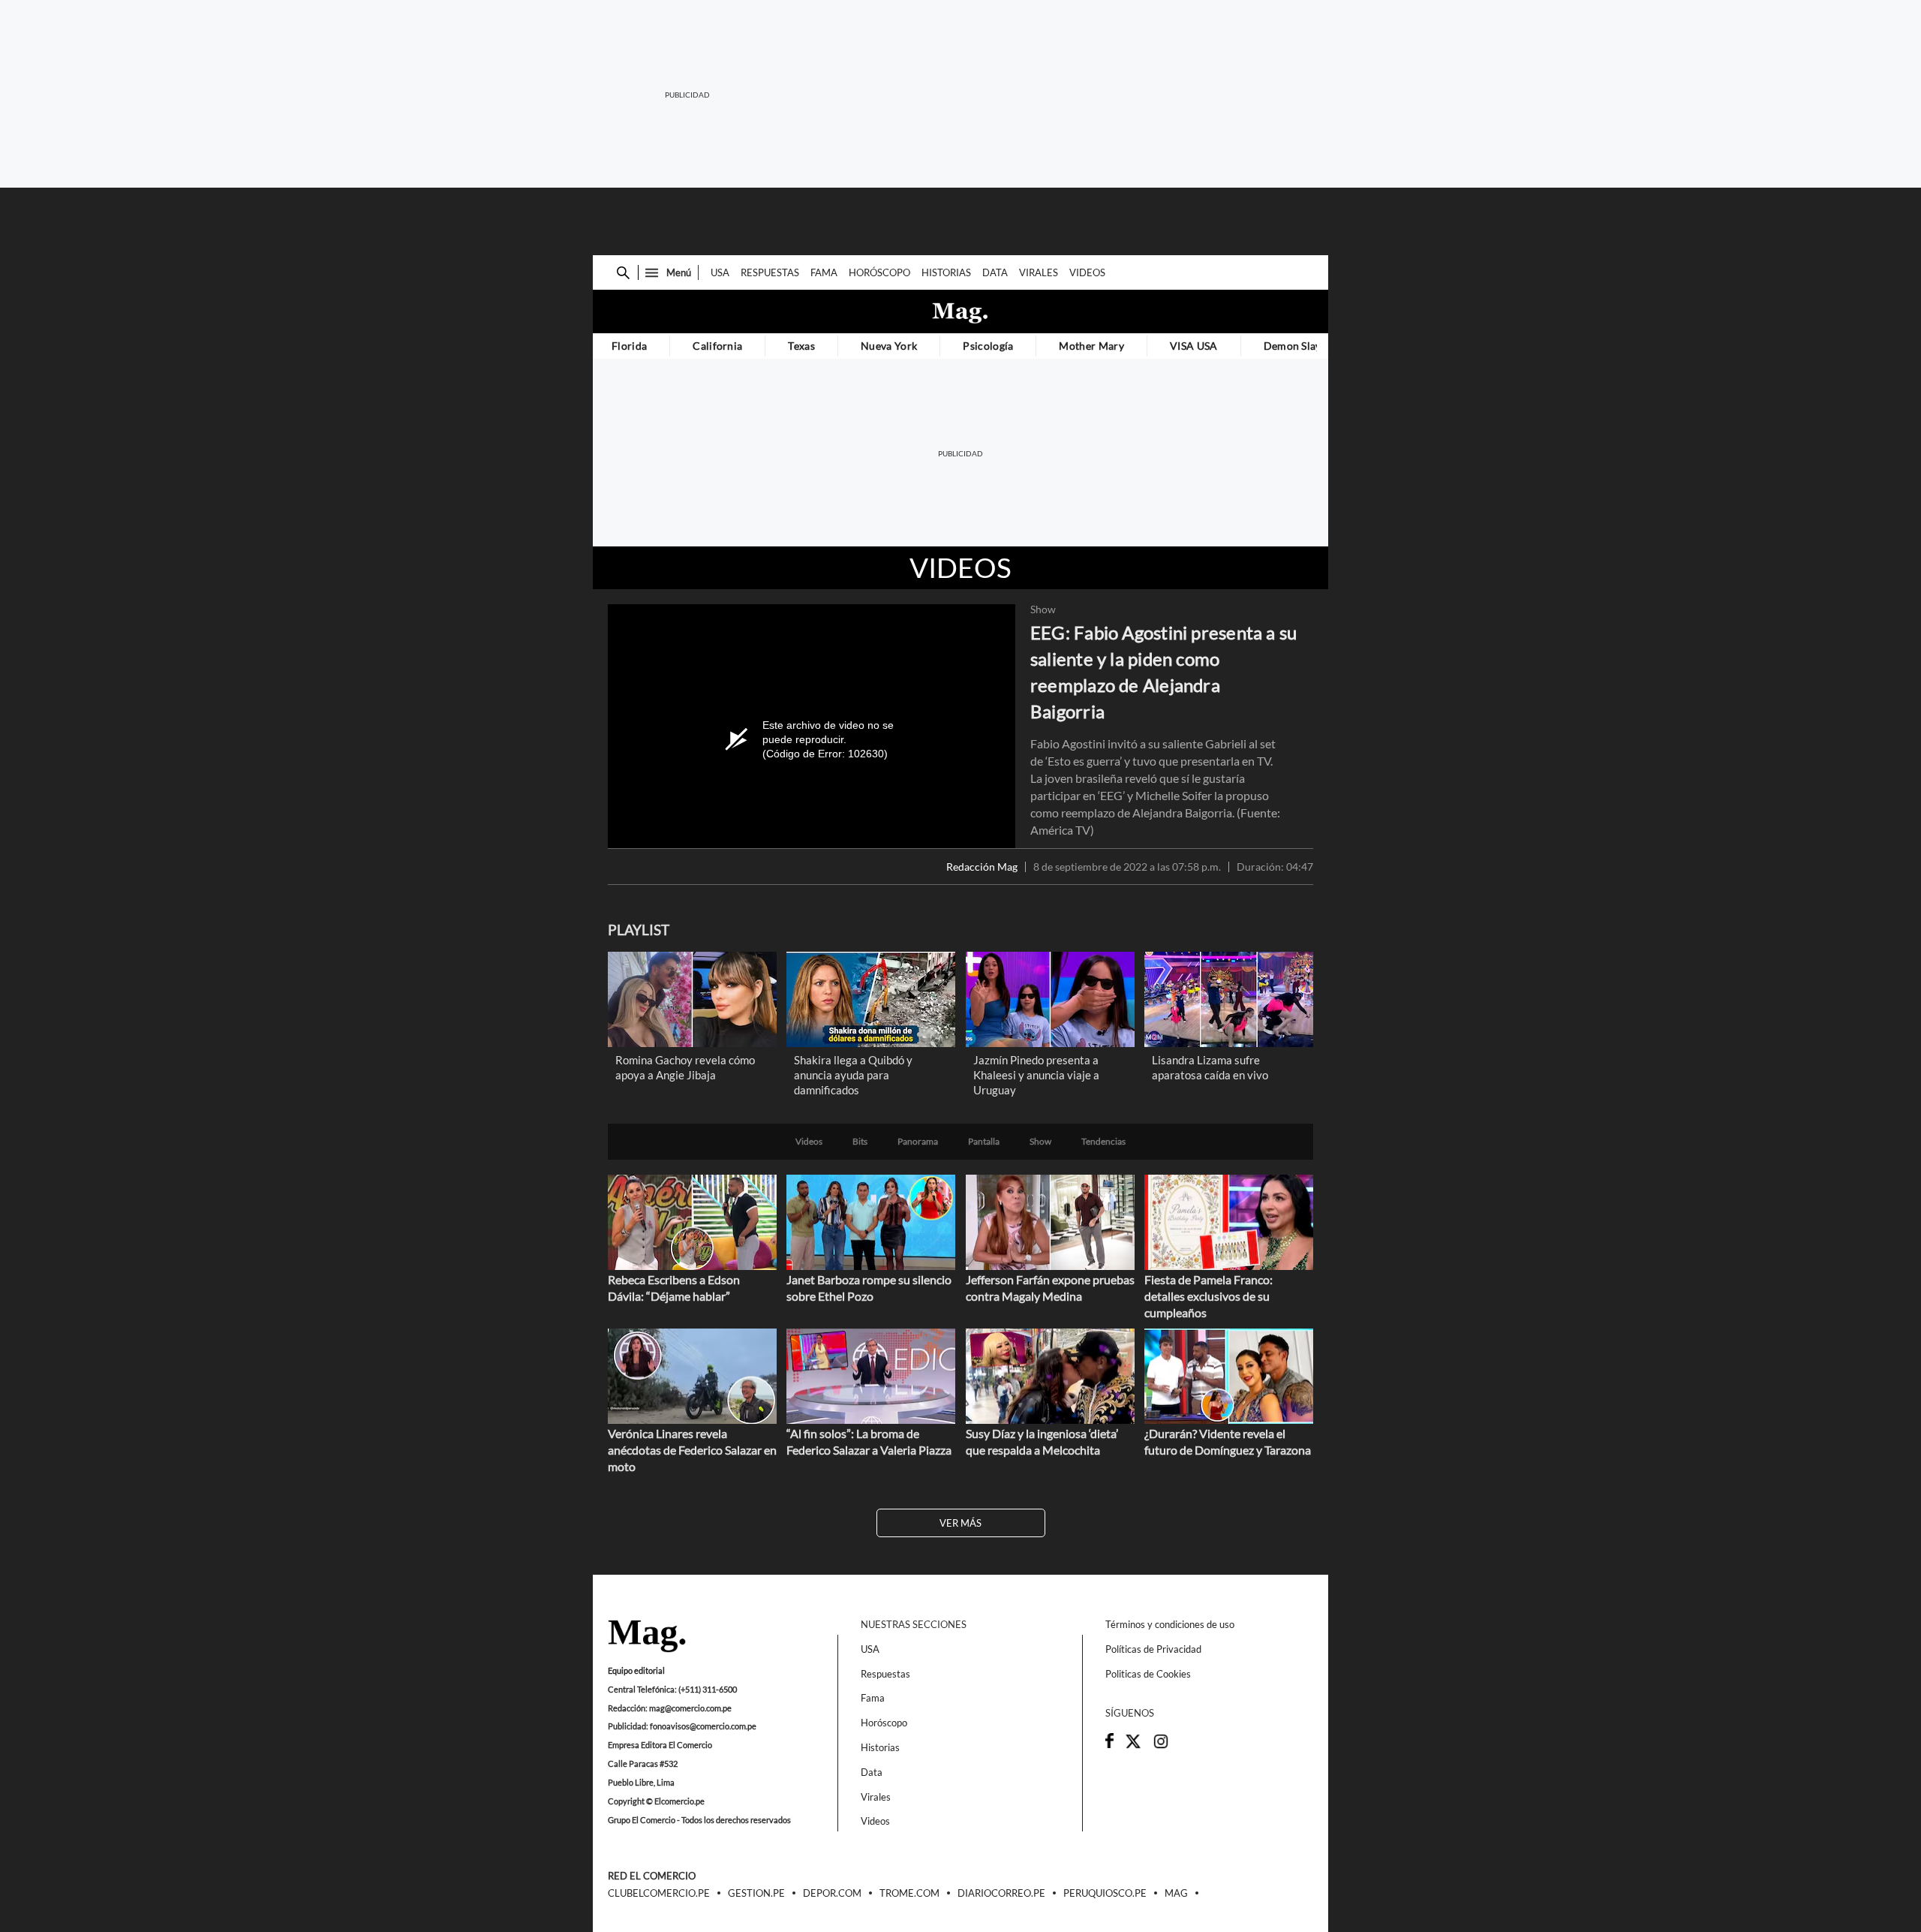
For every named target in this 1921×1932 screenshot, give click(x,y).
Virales (1039, 272)
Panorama (918, 1142)
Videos (1087, 272)
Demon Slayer (1298, 346)
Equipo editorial (636, 1670)
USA (720, 272)
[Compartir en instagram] (1161, 1746)
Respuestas (770, 272)
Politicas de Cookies (1148, 1674)
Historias (946, 272)
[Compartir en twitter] (1133, 1746)
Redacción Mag (982, 867)
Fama (824, 272)
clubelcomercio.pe (659, 1894)
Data (995, 272)
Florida (629, 346)
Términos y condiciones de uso (1170, 1624)
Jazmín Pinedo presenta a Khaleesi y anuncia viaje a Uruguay (1036, 1075)
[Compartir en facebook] (1109, 1744)
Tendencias (1103, 1142)
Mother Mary (1091, 346)
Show (1043, 609)
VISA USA (1194, 346)
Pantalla (984, 1142)
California (717, 346)
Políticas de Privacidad (1153, 1649)
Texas (801, 346)
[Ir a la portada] (647, 1637)
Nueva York (889, 346)
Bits (860, 1142)
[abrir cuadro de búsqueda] (623, 273)
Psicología (988, 346)
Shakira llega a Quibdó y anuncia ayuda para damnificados (853, 1075)
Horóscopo (879, 272)
